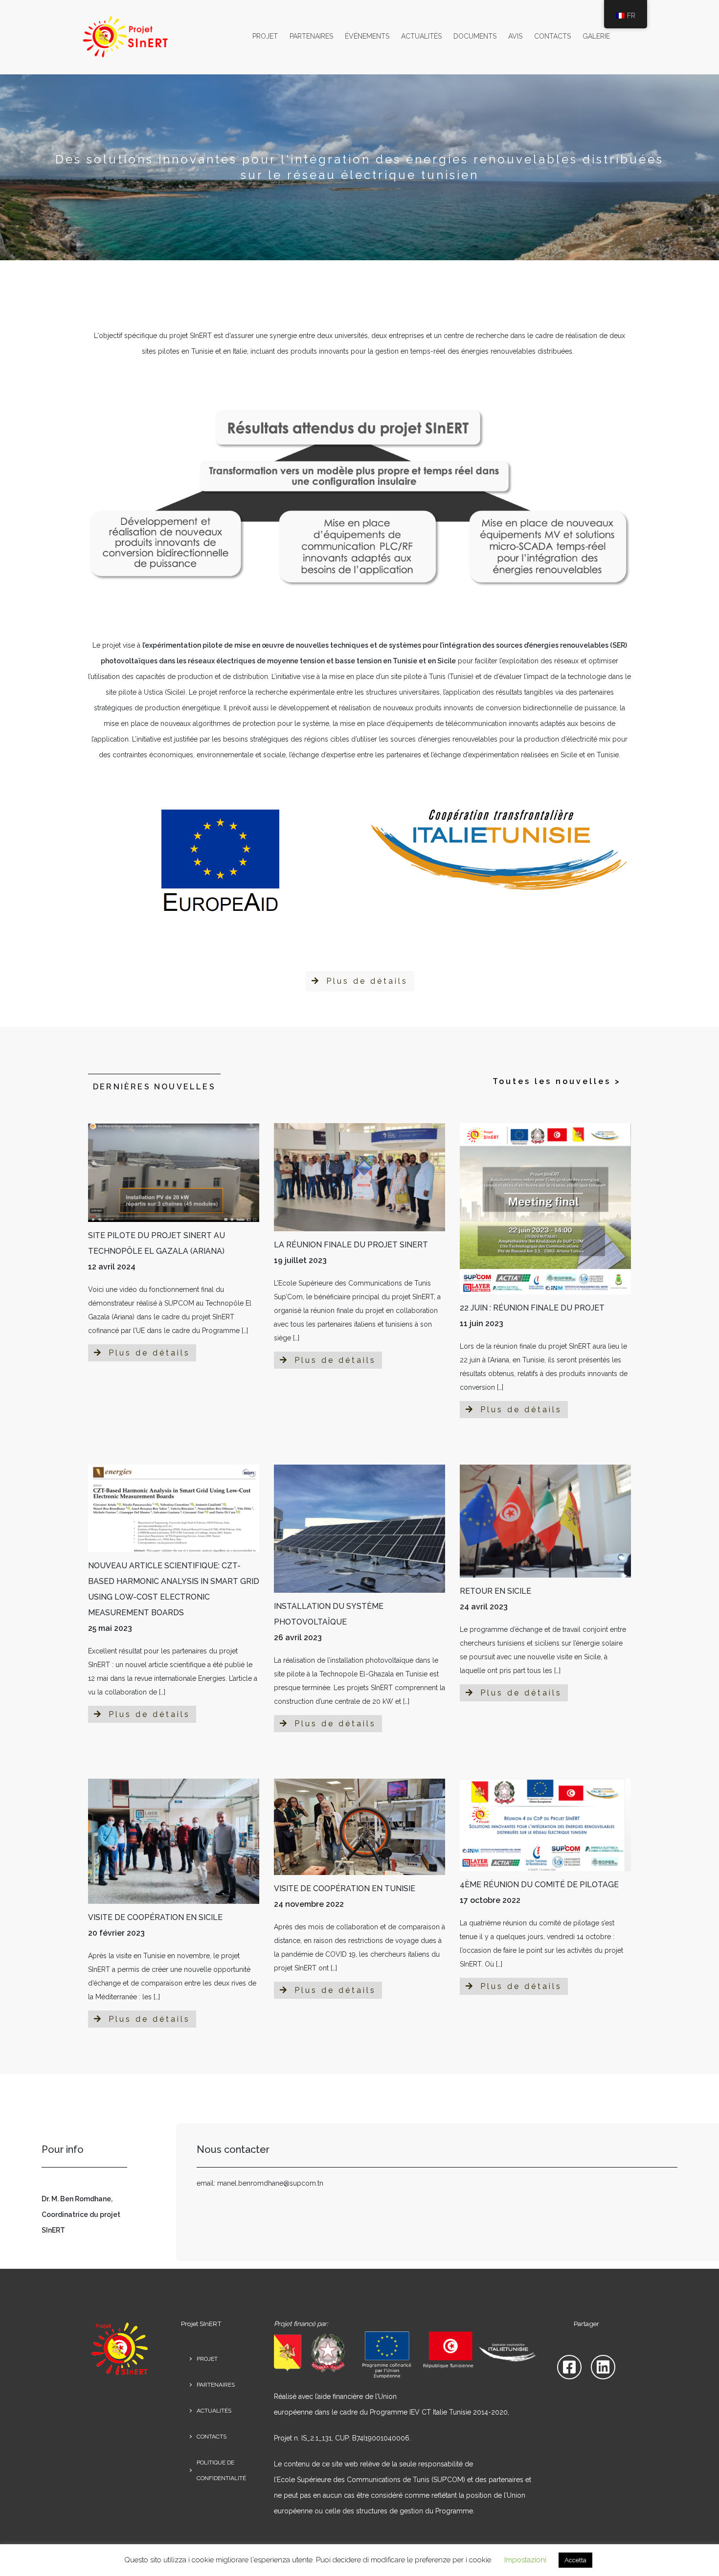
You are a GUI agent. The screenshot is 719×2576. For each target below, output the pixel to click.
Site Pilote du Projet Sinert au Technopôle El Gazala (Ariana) (157, 1243)
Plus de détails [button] (365, 981)
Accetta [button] (575, 2560)
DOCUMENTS (475, 36)
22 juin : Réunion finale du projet (532, 1308)
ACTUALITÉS (421, 36)
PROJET (265, 36)
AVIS (515, 36)
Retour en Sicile (495, 1591)
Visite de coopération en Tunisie (345, 1888)
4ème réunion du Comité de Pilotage (539, 1885)
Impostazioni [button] (525, 2560)
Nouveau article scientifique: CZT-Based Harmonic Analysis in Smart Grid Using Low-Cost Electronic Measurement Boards (174, 1589)
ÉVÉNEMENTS (367, 36)
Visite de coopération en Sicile (155, 1917)
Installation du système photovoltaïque (329, 1614)
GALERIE (596, 36)
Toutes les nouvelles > (557, 1081)
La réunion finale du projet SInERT (351, 1245)
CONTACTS (552, 36)
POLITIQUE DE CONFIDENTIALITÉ (221, 2470)
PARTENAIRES (311, 36)
